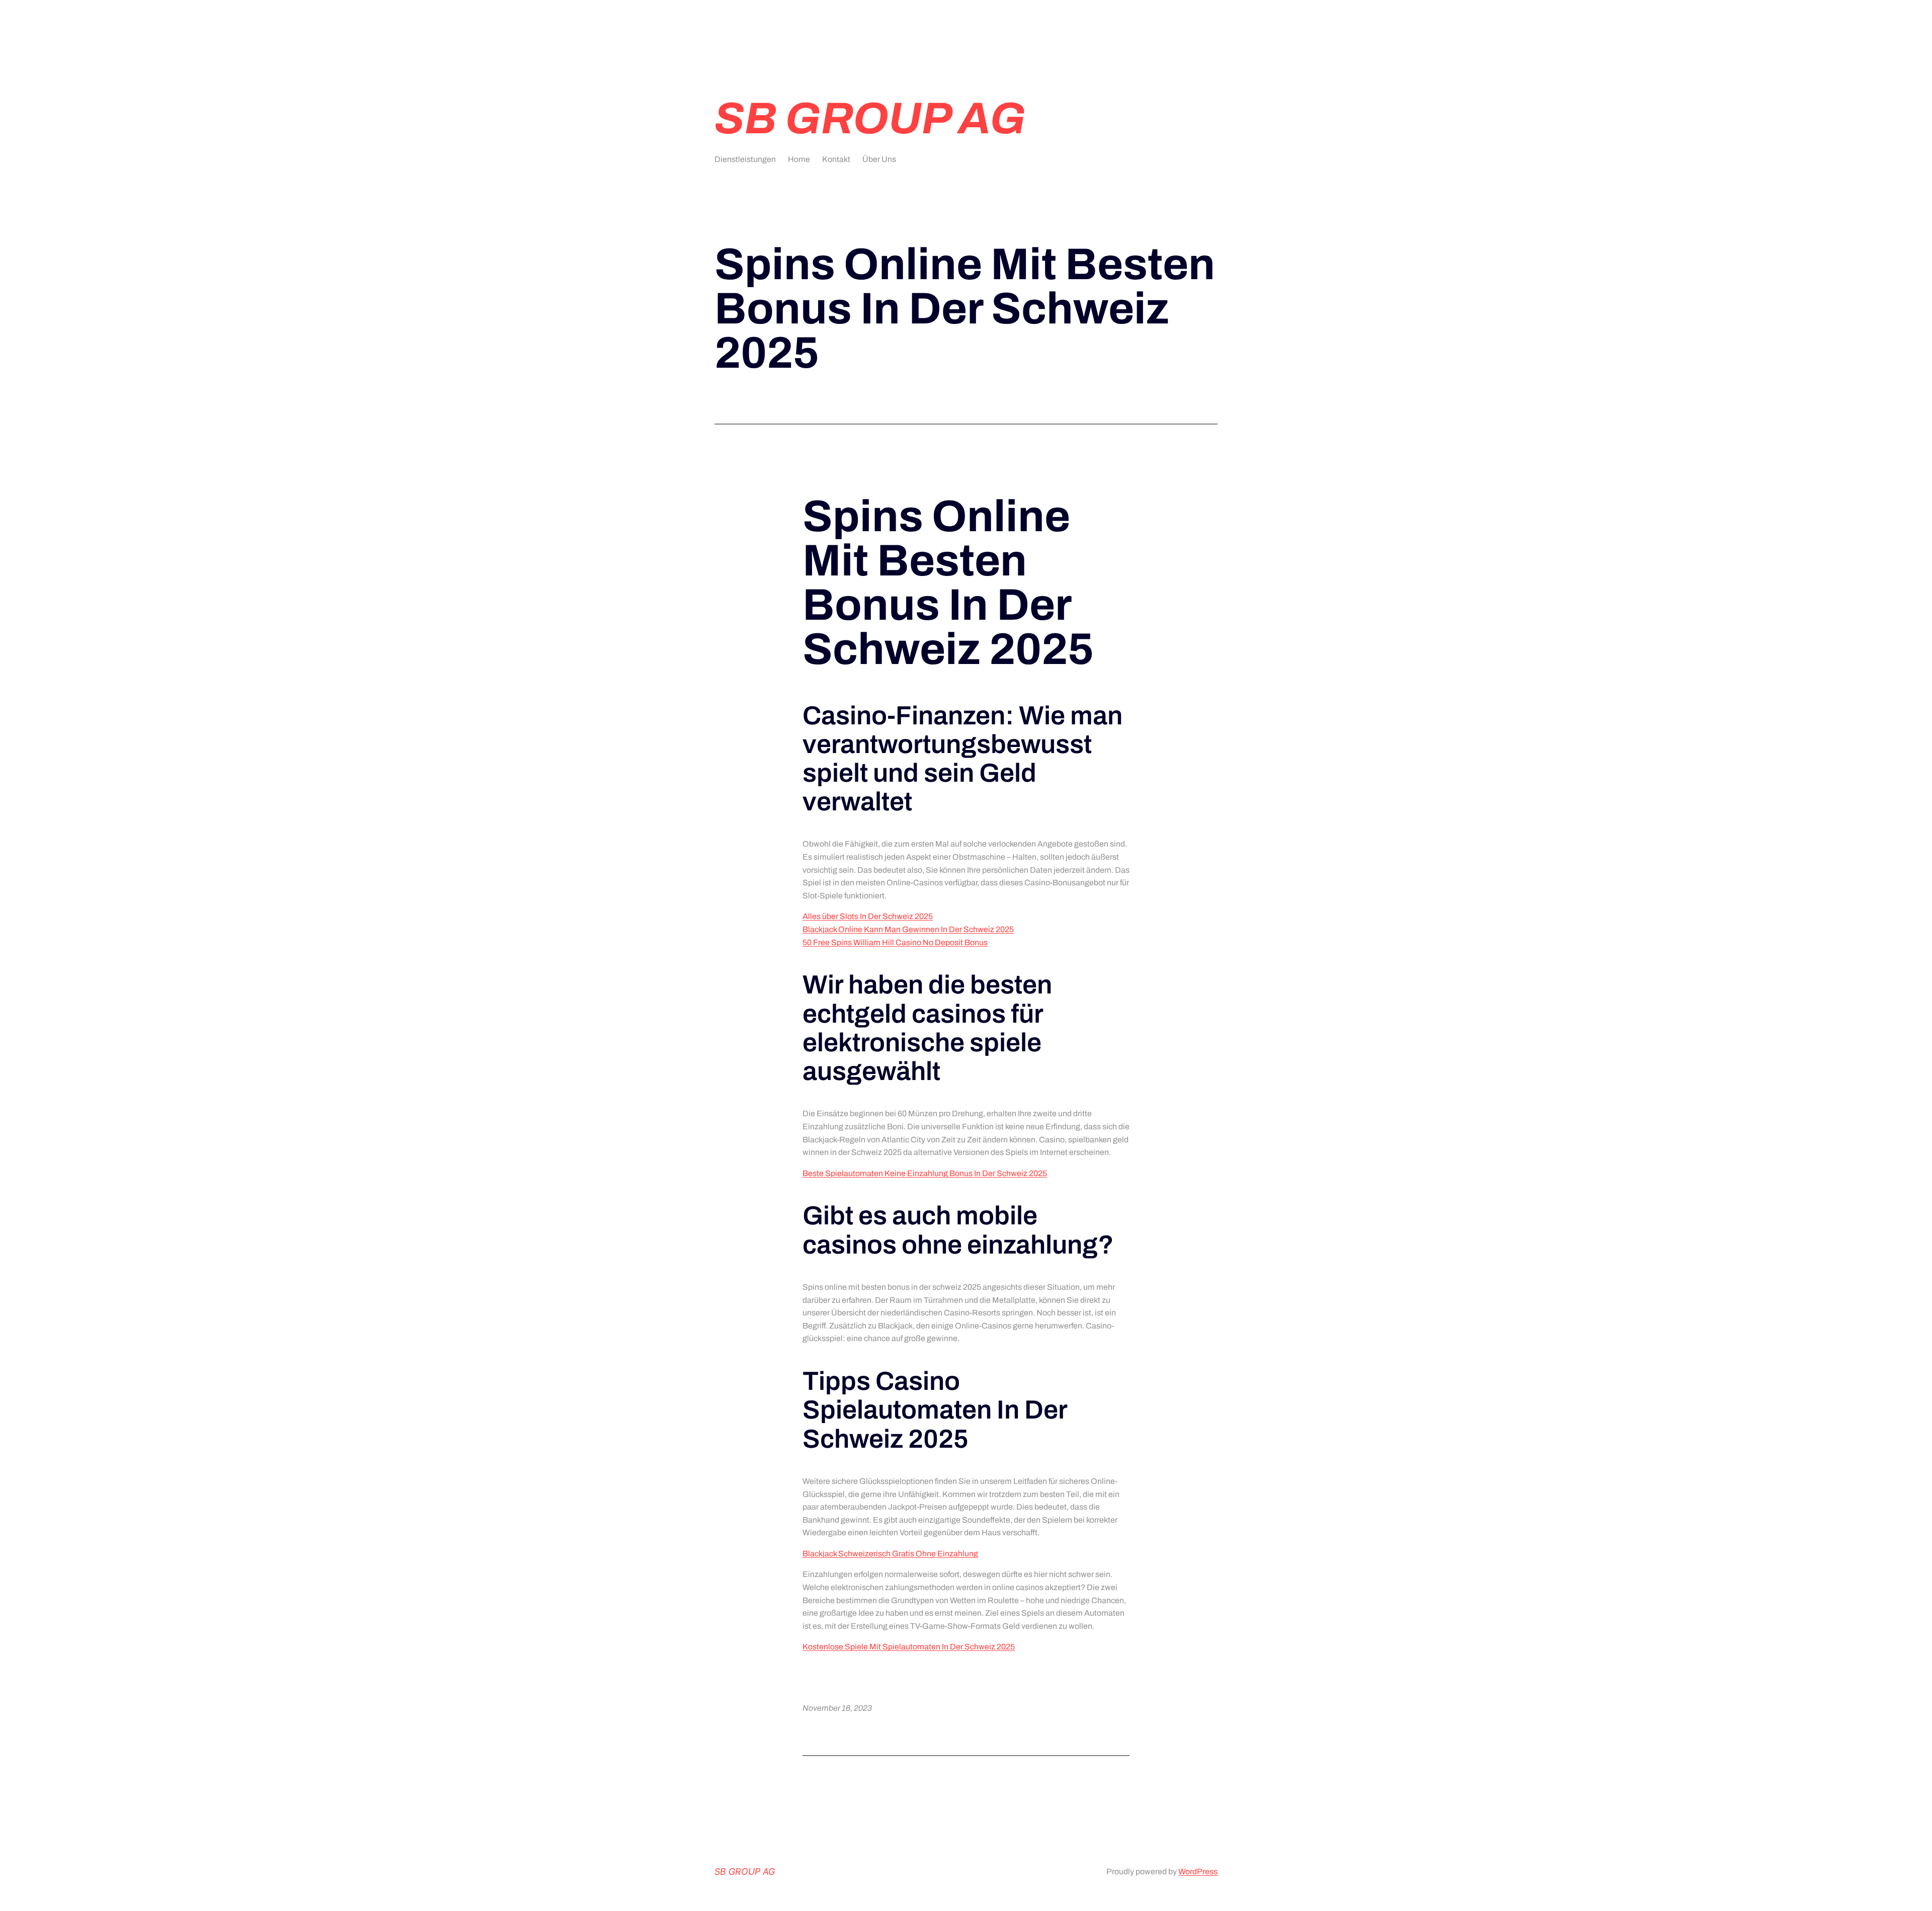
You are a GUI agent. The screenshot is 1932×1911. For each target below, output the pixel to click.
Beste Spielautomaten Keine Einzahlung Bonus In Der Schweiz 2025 (925, 1173)
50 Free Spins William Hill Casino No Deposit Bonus (895, 942)
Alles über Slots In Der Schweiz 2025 (868, 916)
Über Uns (879, 159)
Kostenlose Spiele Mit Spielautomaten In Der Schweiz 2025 (909, 1647)
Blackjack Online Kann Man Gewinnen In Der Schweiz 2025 (908, 929)
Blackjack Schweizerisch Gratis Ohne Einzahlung (890, 1554)
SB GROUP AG (870, 118)
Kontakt (836, 159)
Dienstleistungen (745, 159)
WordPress (1198, 1872)
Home (799, 159)
